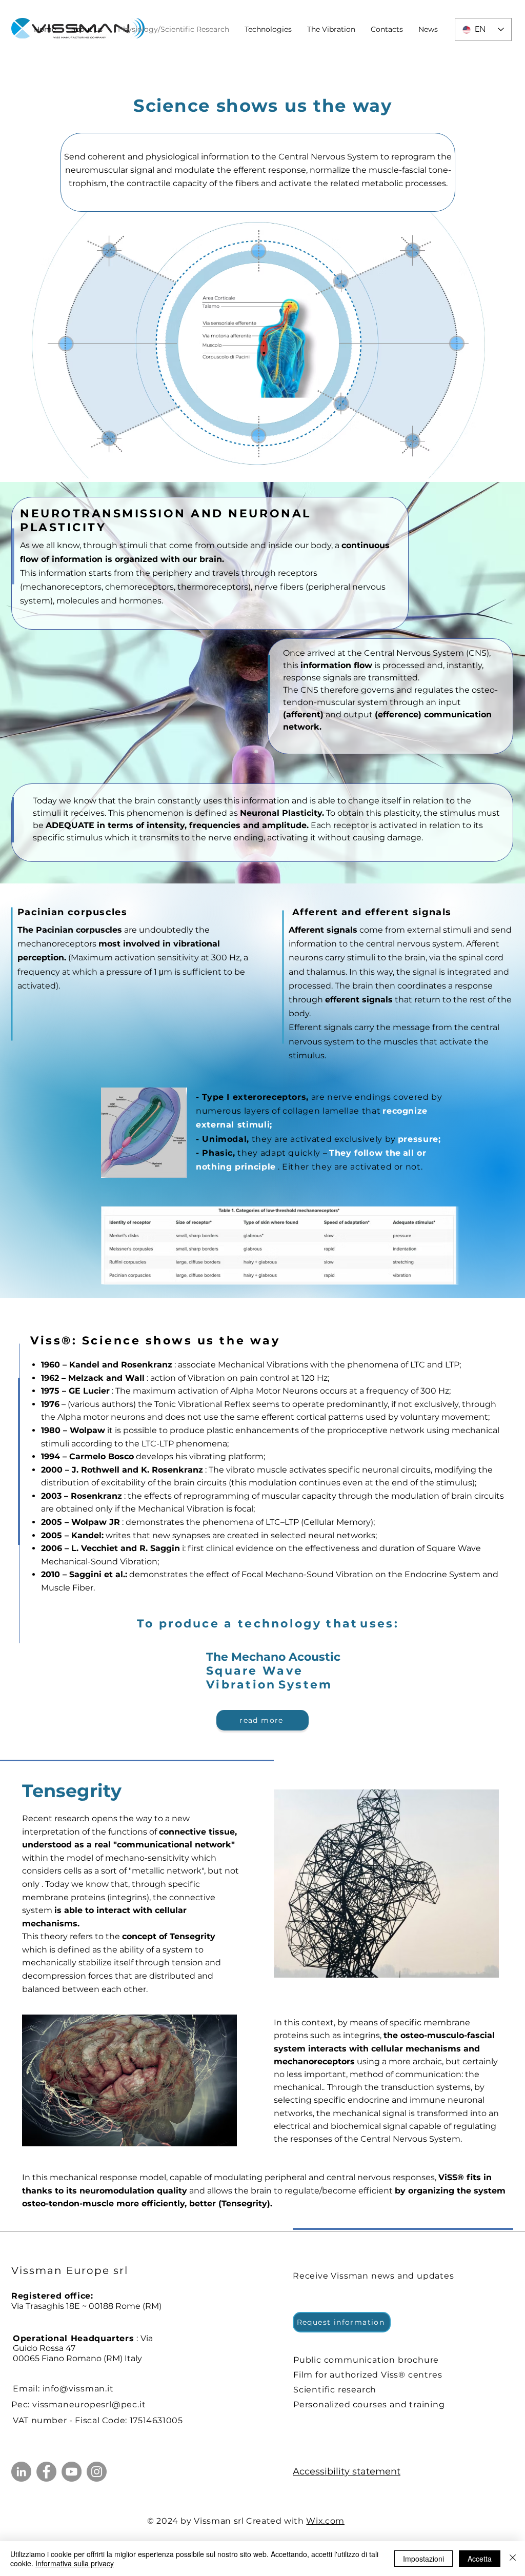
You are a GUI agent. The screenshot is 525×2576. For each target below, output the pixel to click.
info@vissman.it (78, 2389)
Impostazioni (423, 2559)
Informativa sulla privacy (75, 2563)
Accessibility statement (347, 2471)
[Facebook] (46, 2472)
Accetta (480, 2559)
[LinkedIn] (21, 2472)
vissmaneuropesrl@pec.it (89, 2404)
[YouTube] (72, 2472)
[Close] (513, 2559)
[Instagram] (97, 2472)
